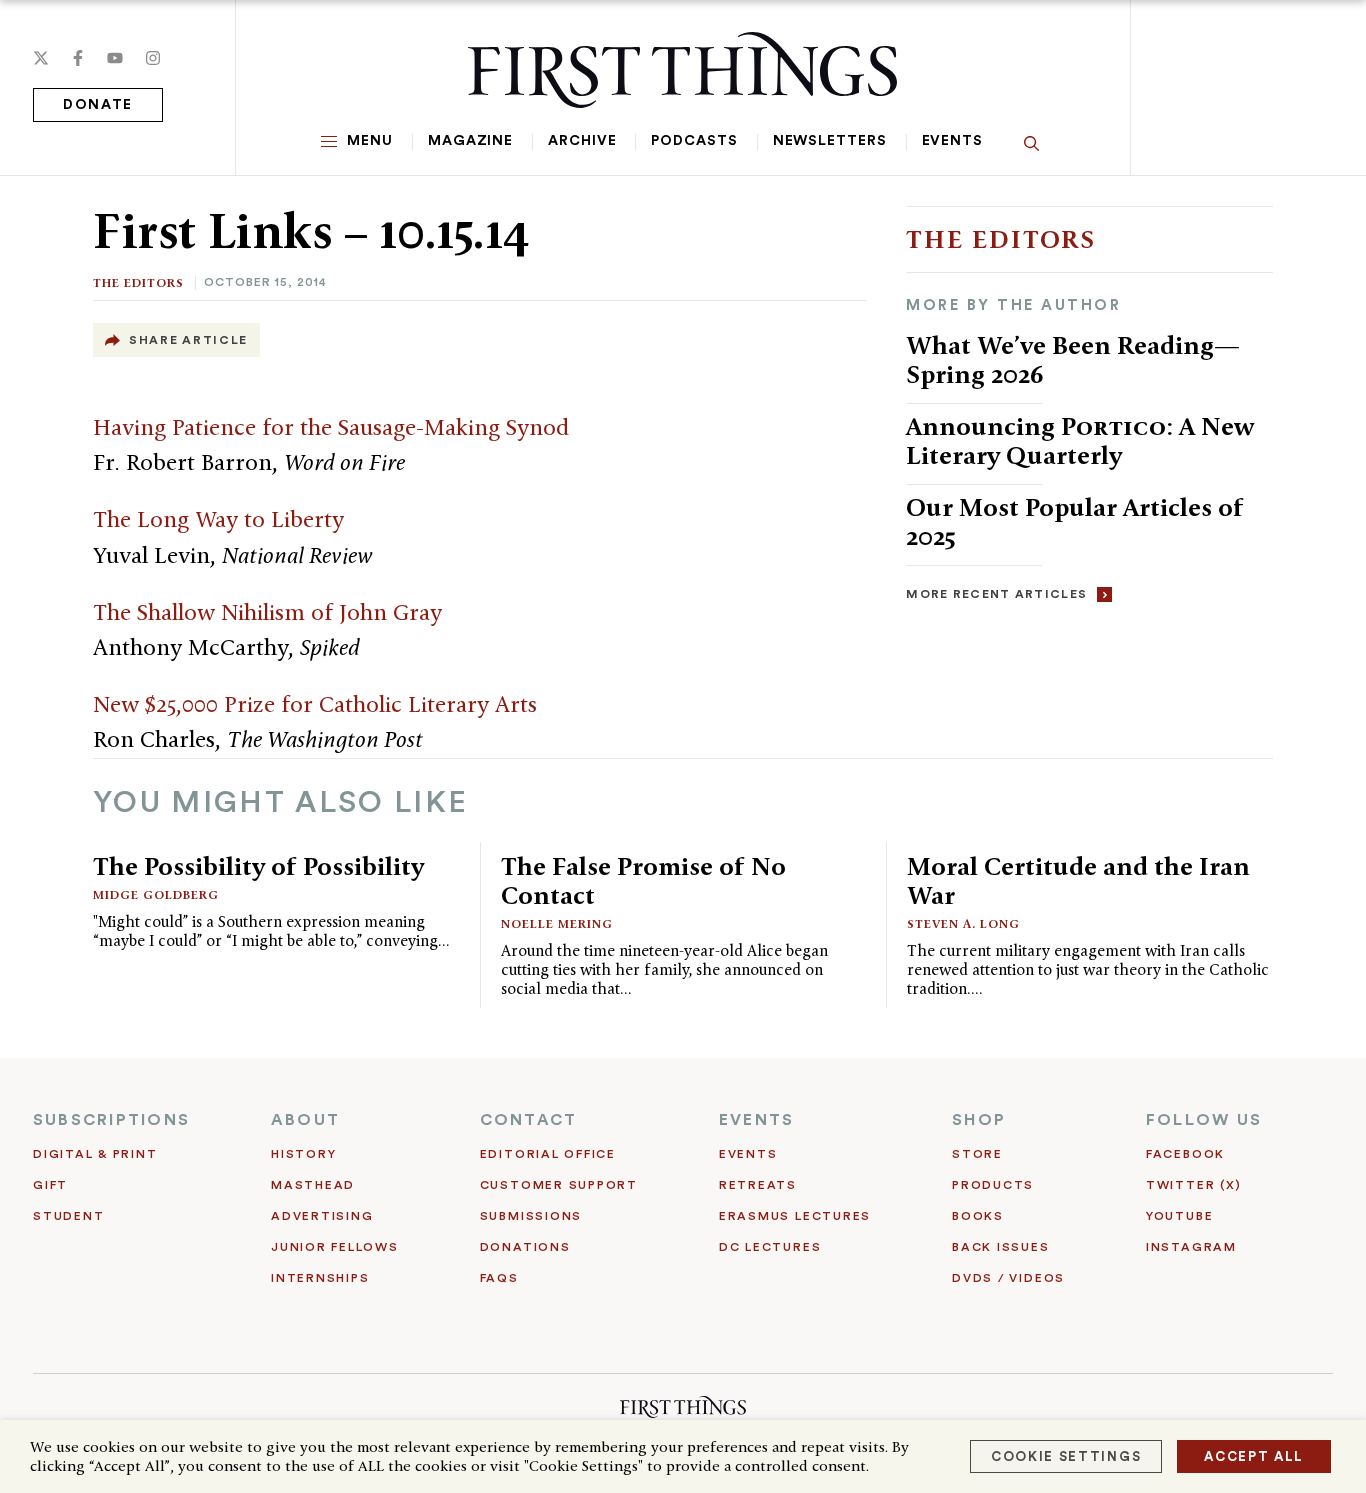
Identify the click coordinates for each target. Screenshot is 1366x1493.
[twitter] (41, 58)
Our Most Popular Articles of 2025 (1075, 521)
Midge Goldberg (156, 894)
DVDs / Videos (1008, 1278)
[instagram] (153, 58)
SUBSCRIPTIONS (111, 1120)
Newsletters (830, 141)
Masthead (313, 1185)
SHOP (979, 1120)
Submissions (531, 1216)
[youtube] (115, 58)
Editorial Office (548, 1154)
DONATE (98, 105)
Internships (320, 1278)
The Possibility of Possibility (258, 866)
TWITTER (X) (1193, 1185)
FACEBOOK (1185, 1154)
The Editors (138, 282)
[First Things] (682, 70)
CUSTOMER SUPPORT (559, 1185)
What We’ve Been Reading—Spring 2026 (1073, 359)
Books (978, 1216)
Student (68, 1216)
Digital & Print (95, 1154)
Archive (582, 141)
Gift (50, 1185)
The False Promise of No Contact (643, 880)
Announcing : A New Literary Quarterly (1080, 440)
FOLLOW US (1204, 1120)
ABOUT (305, 1120)
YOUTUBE (1179, 1216)
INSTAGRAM (1191, 1247)
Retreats (758, 1185)
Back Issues (1000, 1247)
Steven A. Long (963, 923)
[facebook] (78, 58)
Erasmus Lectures (795, 1216)
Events (952, 141)
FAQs (499, 1278)
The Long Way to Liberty (218, 519)
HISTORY (303, 1154)
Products (993, 1185)
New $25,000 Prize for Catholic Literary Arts (315, 704)
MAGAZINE (470, 141)
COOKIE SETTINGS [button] (1066, 1456)
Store (977, 1154)
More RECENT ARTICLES (996, 594)
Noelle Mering (557, 923)
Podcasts (694, 141)
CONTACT (529, 1120)
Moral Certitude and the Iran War (1078, 880)
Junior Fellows (335, 1247)
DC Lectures (770, 1247)
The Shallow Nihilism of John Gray (267, 612)
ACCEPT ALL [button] (1254, 1456)
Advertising (322, 1216)
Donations (525, 1247)
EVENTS (756, 1120)
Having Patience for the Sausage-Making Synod (331, 427)
